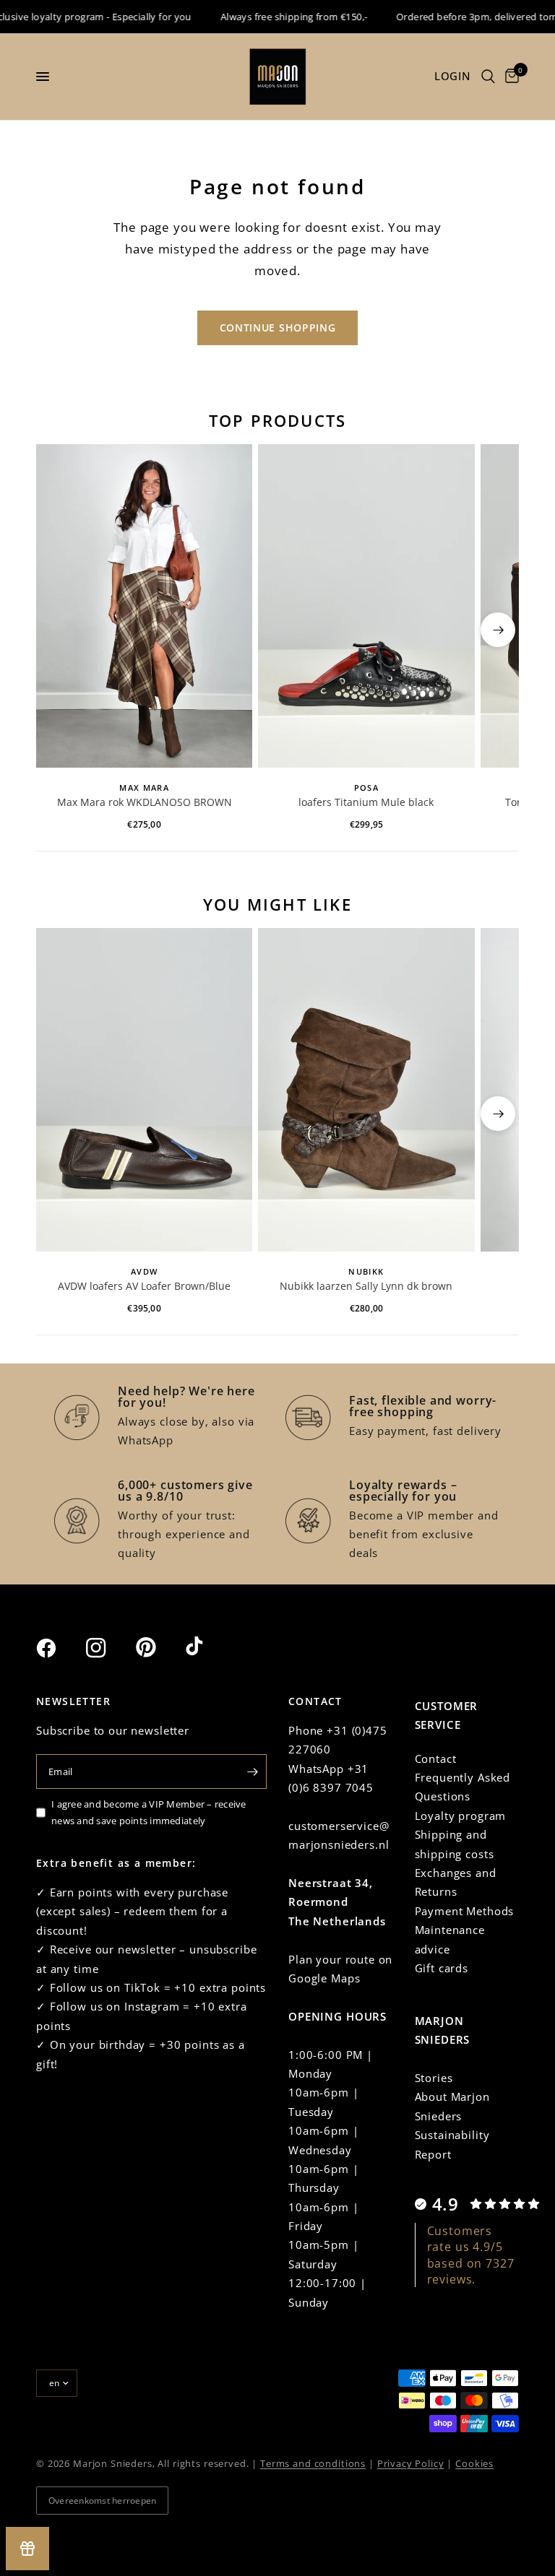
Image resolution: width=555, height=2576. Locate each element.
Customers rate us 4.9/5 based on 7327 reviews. (471, 2255)
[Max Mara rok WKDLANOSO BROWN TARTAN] (144, 606)
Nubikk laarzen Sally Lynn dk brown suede (366, 1287)
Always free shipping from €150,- (279, 17)
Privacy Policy (411, 2463)
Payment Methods (465, 1911)
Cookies (474, 2463)
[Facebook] (59, 1648)
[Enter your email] (252, 1771)
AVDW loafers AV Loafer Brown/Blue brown (144, 1287)
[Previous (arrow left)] (57, 630)
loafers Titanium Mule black (366, 802)
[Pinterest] (159, 1647)
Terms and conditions (313, 2463)
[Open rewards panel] (27, 2549)
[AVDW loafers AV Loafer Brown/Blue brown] (144, 1090)
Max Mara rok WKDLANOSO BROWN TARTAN (145, 803)
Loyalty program (461, 1816)
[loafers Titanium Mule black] (366, 606)
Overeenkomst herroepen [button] (102, 2501)
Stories (434, 2078)
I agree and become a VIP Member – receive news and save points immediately (149, 1812)
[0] (509, 77)
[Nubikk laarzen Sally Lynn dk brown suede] (366, 1090)
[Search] (488, 77)
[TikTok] (209, 1647)
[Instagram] (109, 1648)
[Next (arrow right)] (498, 630)
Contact (436, 1758)
